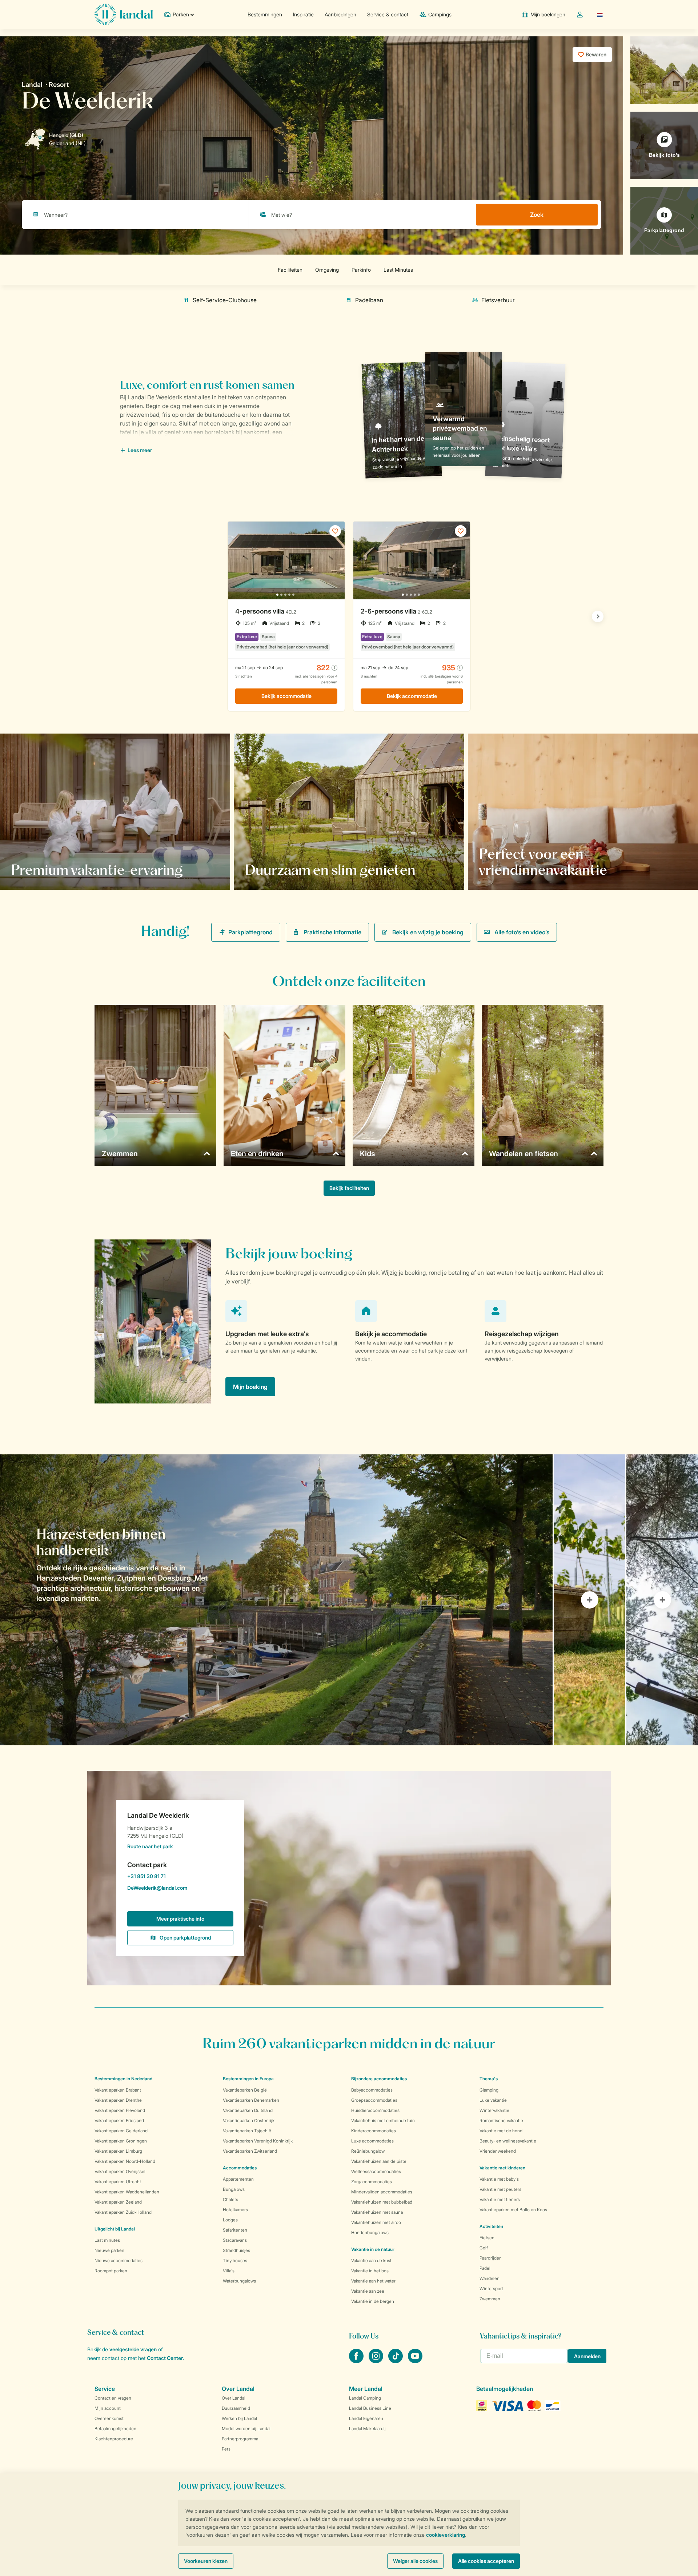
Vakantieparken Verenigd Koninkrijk (258, 2141)
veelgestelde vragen (133, 2349)
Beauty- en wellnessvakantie (508, 2141)
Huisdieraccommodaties (375, 2110)
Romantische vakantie (501, 2120)
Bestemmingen (265, 14)
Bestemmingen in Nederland (123, 2079)
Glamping (489, 2090)
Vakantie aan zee (368, 2291)
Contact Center (165, 2358)
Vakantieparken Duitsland (248, 2110)
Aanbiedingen (340, 14)
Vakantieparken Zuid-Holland (123, 2212)
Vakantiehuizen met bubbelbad (382, 2202)
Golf (484, 2248)
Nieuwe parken (109, 2250)
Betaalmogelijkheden (115, 2429)
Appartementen (238, 2179)
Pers (226, 2449)
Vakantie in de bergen (373, 2301)
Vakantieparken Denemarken (251, 2100)
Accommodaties (240, 2168)
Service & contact (388, 14)
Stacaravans (235, 2240)
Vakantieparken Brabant (118, 2090)
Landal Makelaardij (367, 2429)
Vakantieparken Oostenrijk (249, 2120)
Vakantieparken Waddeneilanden (127, 2192)
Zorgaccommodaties (372, 2182)
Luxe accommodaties (372, 2141)
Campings (440, 14)
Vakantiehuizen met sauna (377, 2212)
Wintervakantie (494, 2110)
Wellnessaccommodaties (376, 2171)
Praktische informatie (332, 932)
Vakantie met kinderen (502, 2168)
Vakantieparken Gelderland (121, 2131)
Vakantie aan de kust (371, 2261)
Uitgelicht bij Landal (115, 2229)
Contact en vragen (113, 2398)
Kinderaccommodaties (374, 2131)
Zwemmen (490, 2299)
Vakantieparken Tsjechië (247, 2131)
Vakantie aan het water (373, 2281)
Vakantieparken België (245, 2090)
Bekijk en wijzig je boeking (428, 932)
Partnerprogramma (240, 2439)
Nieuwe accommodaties (119, 2261)
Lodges (230, 2220)
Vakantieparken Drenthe (118, 2100)
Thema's (489, 2079)
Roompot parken (111, 2271)
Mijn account (108, 2408)
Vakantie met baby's (499, 2179)
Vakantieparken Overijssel (120, 2171)
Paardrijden (491, 2258)
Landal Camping (365, 2398)
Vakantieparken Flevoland (120, 2110)
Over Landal (234, 2398)
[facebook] (357, 2361)
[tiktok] (396, 2361)
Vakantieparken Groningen (121, 2141)
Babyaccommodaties (372, 2090)
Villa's (229, 2271)
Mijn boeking (250, 1387)
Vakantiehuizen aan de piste (379, 2161)
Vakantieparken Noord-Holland (125, 2161)
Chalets (230, 2199)
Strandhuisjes (236, 2250)
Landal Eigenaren (366, 2418)
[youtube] (415, 2361)
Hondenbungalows (370, 2232)
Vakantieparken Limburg (118, 2151)
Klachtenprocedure (114, 2439)
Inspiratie (303, 14)
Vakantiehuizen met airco (376, 2222)
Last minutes (107, 2240)
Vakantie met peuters (500, 2189)
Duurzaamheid (236, 2408)
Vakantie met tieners (500, 2199)
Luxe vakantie (493, 2100)
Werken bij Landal (239, 2418)
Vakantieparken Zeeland (118, 2202)
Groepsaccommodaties (374, 2100)
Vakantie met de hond (501, 2131)
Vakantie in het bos (370, 2271)
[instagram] (377, 2361)
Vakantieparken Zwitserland (250, 2151)
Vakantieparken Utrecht (118, 2182)
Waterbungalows (239, 2281)
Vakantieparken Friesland (119, 2120)
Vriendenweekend (498, 2151)
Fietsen (487, 2238)
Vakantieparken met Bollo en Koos (513, 2210)
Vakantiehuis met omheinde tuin (383, 2120)
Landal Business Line (370, 2408)
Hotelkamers (235, 2210)
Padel (485, 2268)
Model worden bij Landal (246, 2429)
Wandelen (490, 2278)
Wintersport (491, 2289)
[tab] (276, 1600)
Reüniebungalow (368, 2151)
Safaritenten (235, 2230)
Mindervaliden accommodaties (382, 2192)
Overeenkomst (109, 2418)
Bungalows (234, 2189)
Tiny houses (235, 2261)
